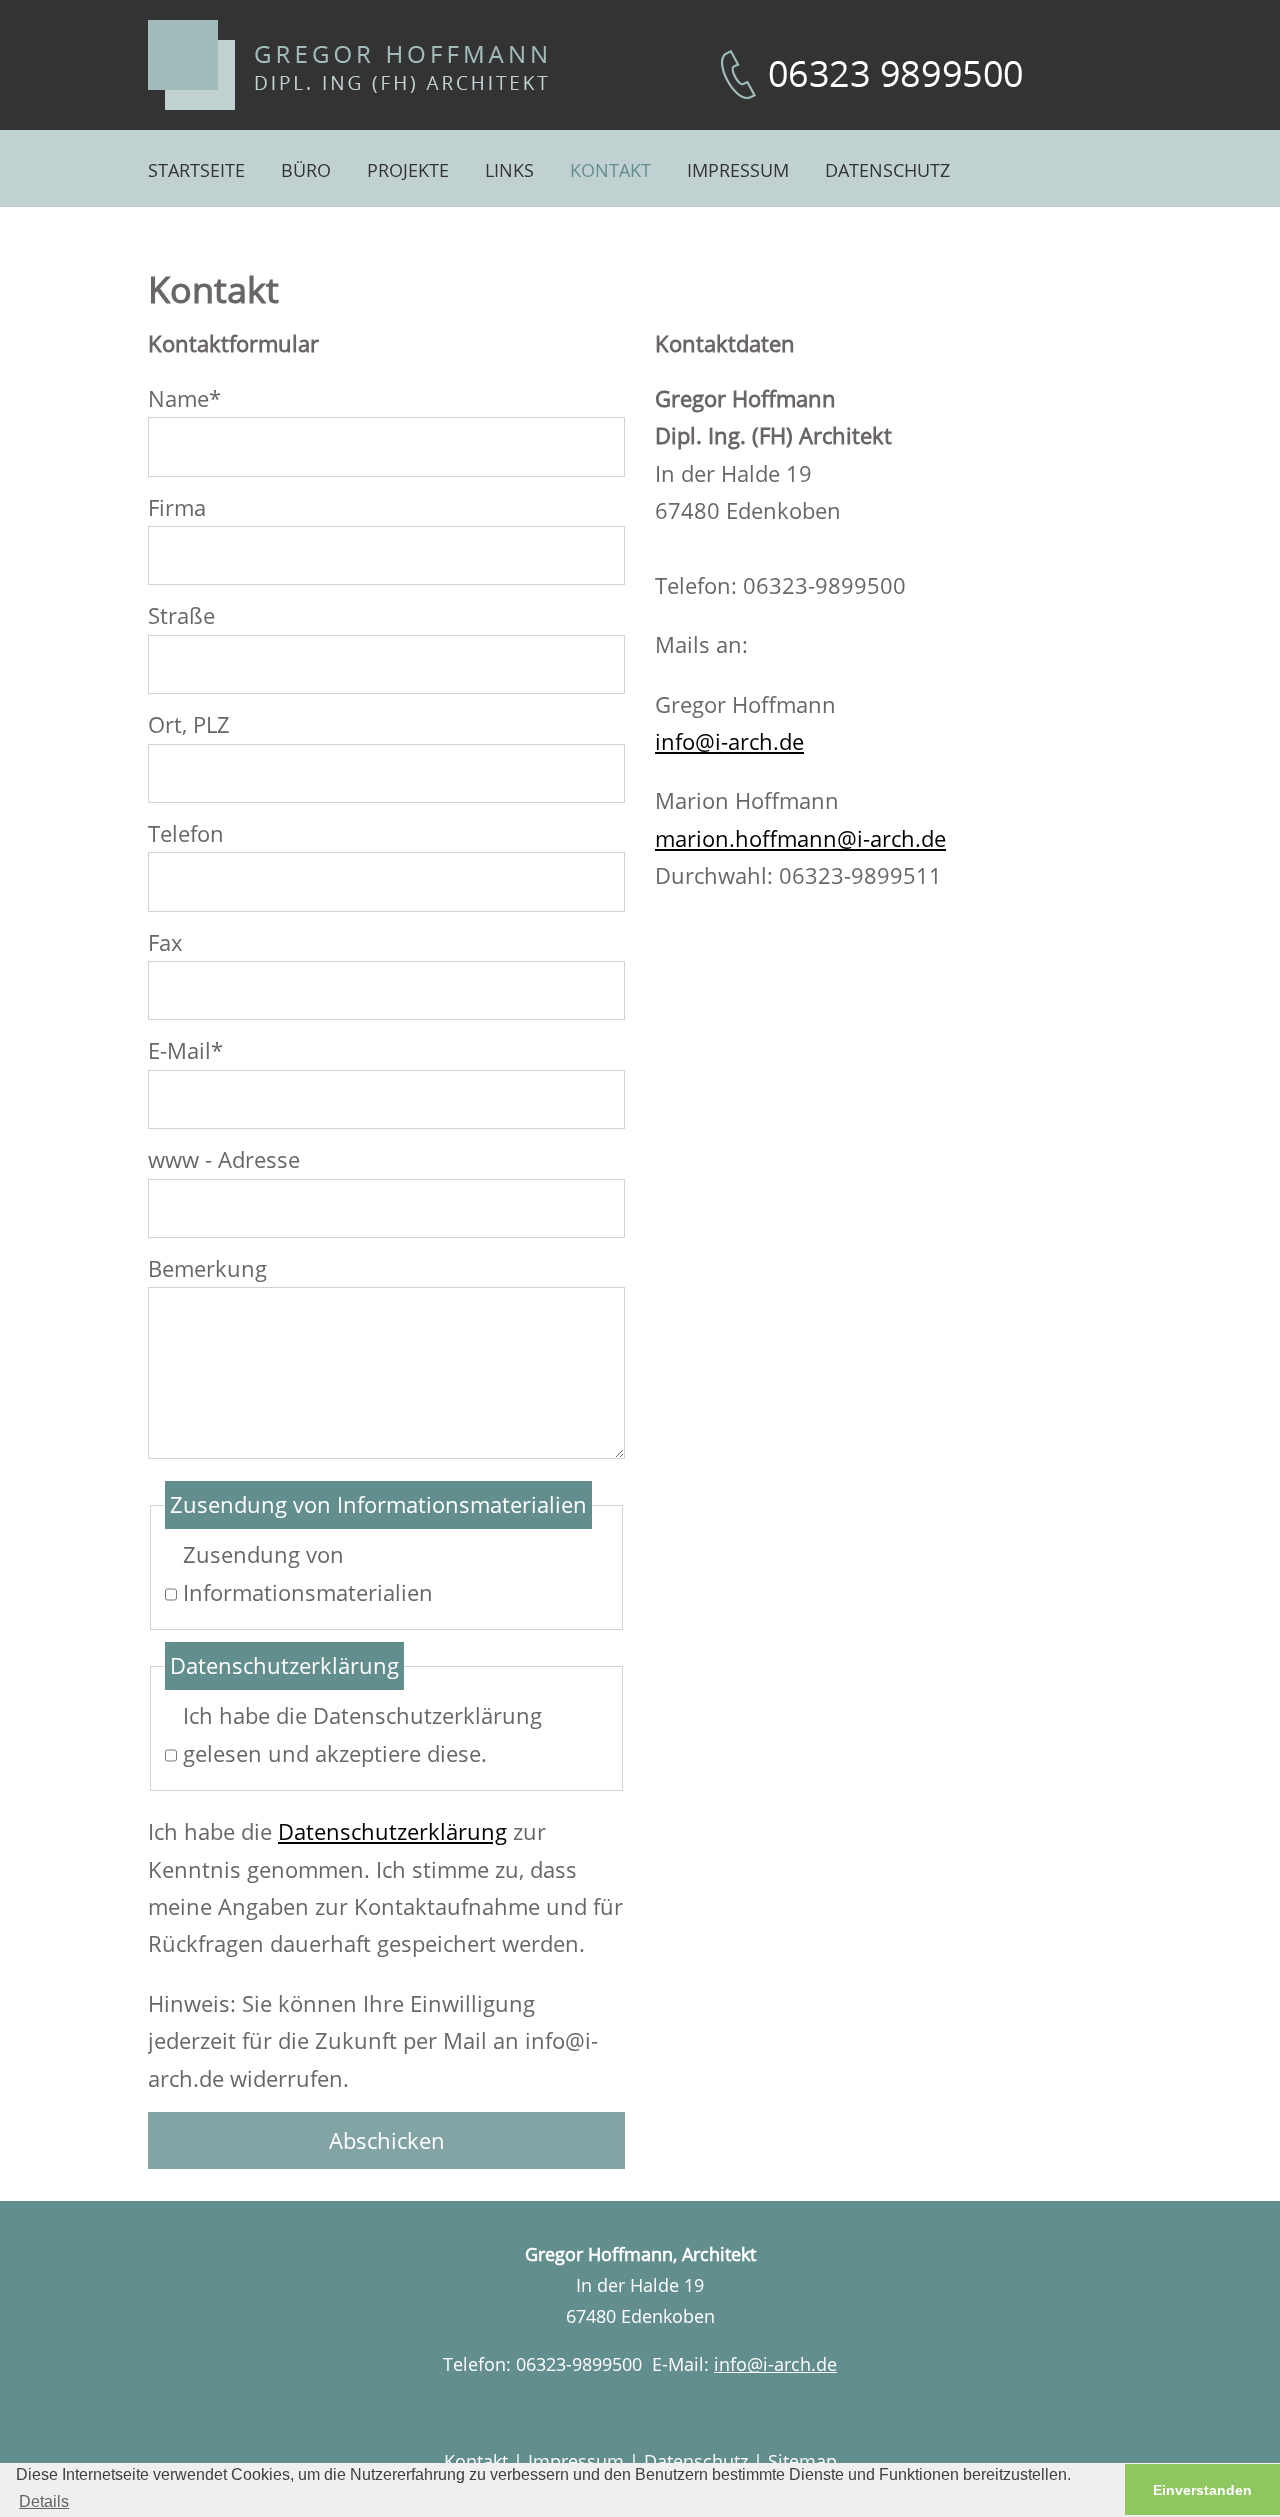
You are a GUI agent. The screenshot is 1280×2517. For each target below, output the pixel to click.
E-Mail (185, 1048)
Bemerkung (207, 1268)
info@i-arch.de (729, 741)
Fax (165, 942)
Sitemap (802, 2461)
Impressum (576, 2461)
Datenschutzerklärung (392, 1831)
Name (184, 396)
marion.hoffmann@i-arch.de (800, 838)
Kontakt (476, 2461)
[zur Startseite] (348, 65)
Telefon (186, 833)
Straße (181, 615)
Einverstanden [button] (1202, 2490)
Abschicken (387, 2140)
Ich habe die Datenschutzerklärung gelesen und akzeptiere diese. (362, 1733)
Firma (177, 507)
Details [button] (44, 2501)
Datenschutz (696, 2461)
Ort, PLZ (189, 724)
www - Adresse (224, 1159)
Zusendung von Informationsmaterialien (308, 1572)
